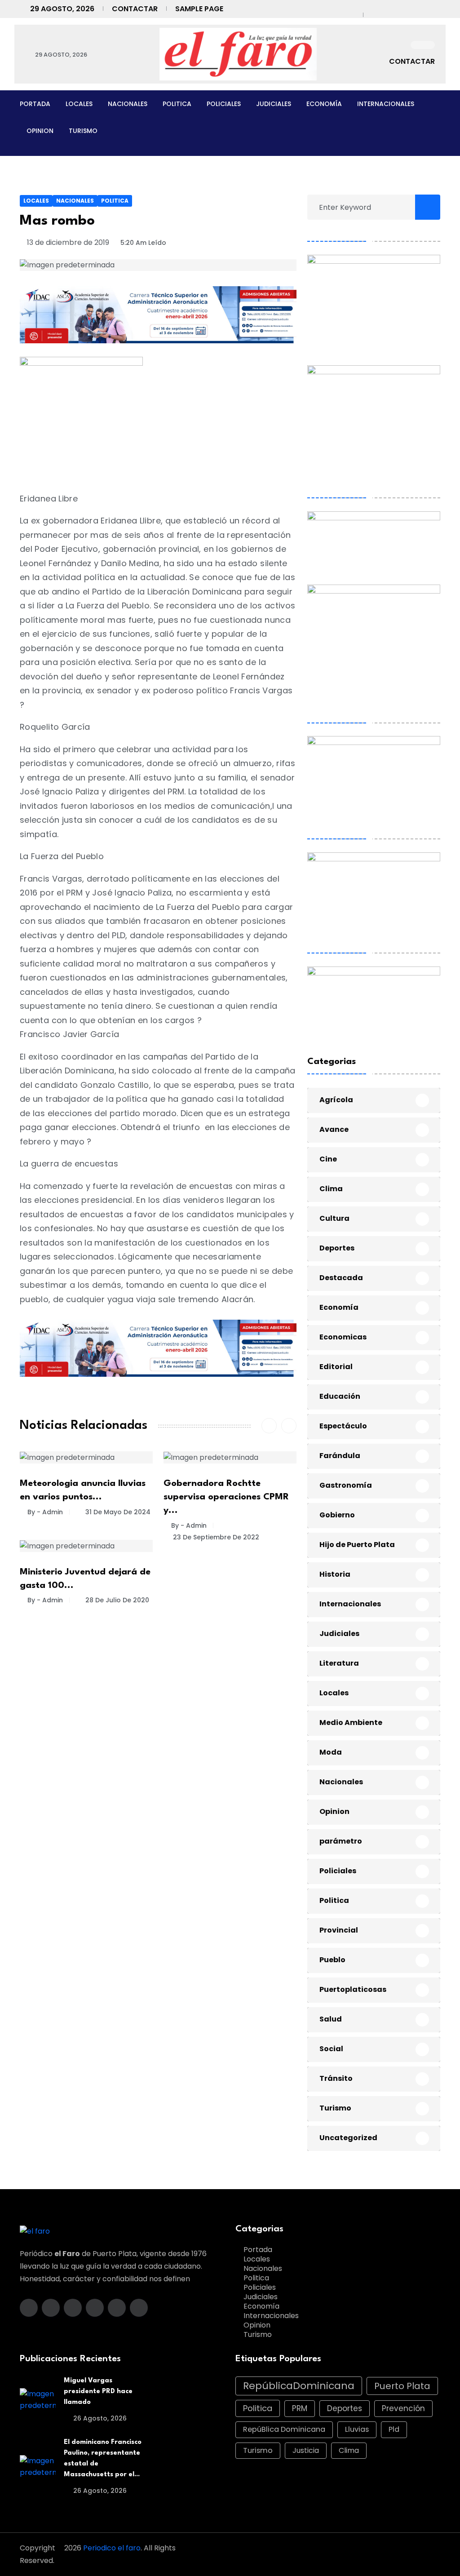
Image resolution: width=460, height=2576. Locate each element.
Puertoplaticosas (353, 1989)
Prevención (403, 2408)
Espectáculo (343, 1426)
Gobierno (337, 1515)
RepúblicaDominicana (299, 2386)
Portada (35, 104)
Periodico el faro (112, 2548)
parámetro (341, 1841)
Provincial (339, 1930)
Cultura (334, 1218)
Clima (331, 1189)
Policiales (224, 104)
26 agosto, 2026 (99, 2418)
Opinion (40, 131)
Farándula (340, 1456)
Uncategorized (348, 2138)
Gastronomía (346, 1485)
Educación (340, 1396)
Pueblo (332, 1960)
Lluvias (357, 2429)
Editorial (336, 1367)
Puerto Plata (402, 2386)
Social (331, 2049)
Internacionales (386, 104)
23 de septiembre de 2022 (215, 1537)
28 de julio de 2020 (116, 1600)
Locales (79, 104)
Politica (177, 104)
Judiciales (274, 104)
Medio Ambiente (351, 1723)
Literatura (339, 1663)
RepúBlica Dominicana (284, 2429)
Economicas (343, 1337)
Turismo (83, 131)
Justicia (306, 2450)
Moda (331, 1752)
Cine (328, 1159)
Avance (334, 1129)
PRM (300, 2408)
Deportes (337, 1248)
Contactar (135, 9)
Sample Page (199, 9)
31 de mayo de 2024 (117, 1512)
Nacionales (128, 104)
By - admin (45, 1512)
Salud (331, 2019)
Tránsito (336, 2078)
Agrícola (336, 1100)
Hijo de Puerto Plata (357, 1545)
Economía (324, 104)
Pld (394, 2429)
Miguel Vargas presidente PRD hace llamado (98, 2392)
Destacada (341, 1278)
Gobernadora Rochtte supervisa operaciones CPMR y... (226, 1497)
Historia (335, 1574)
